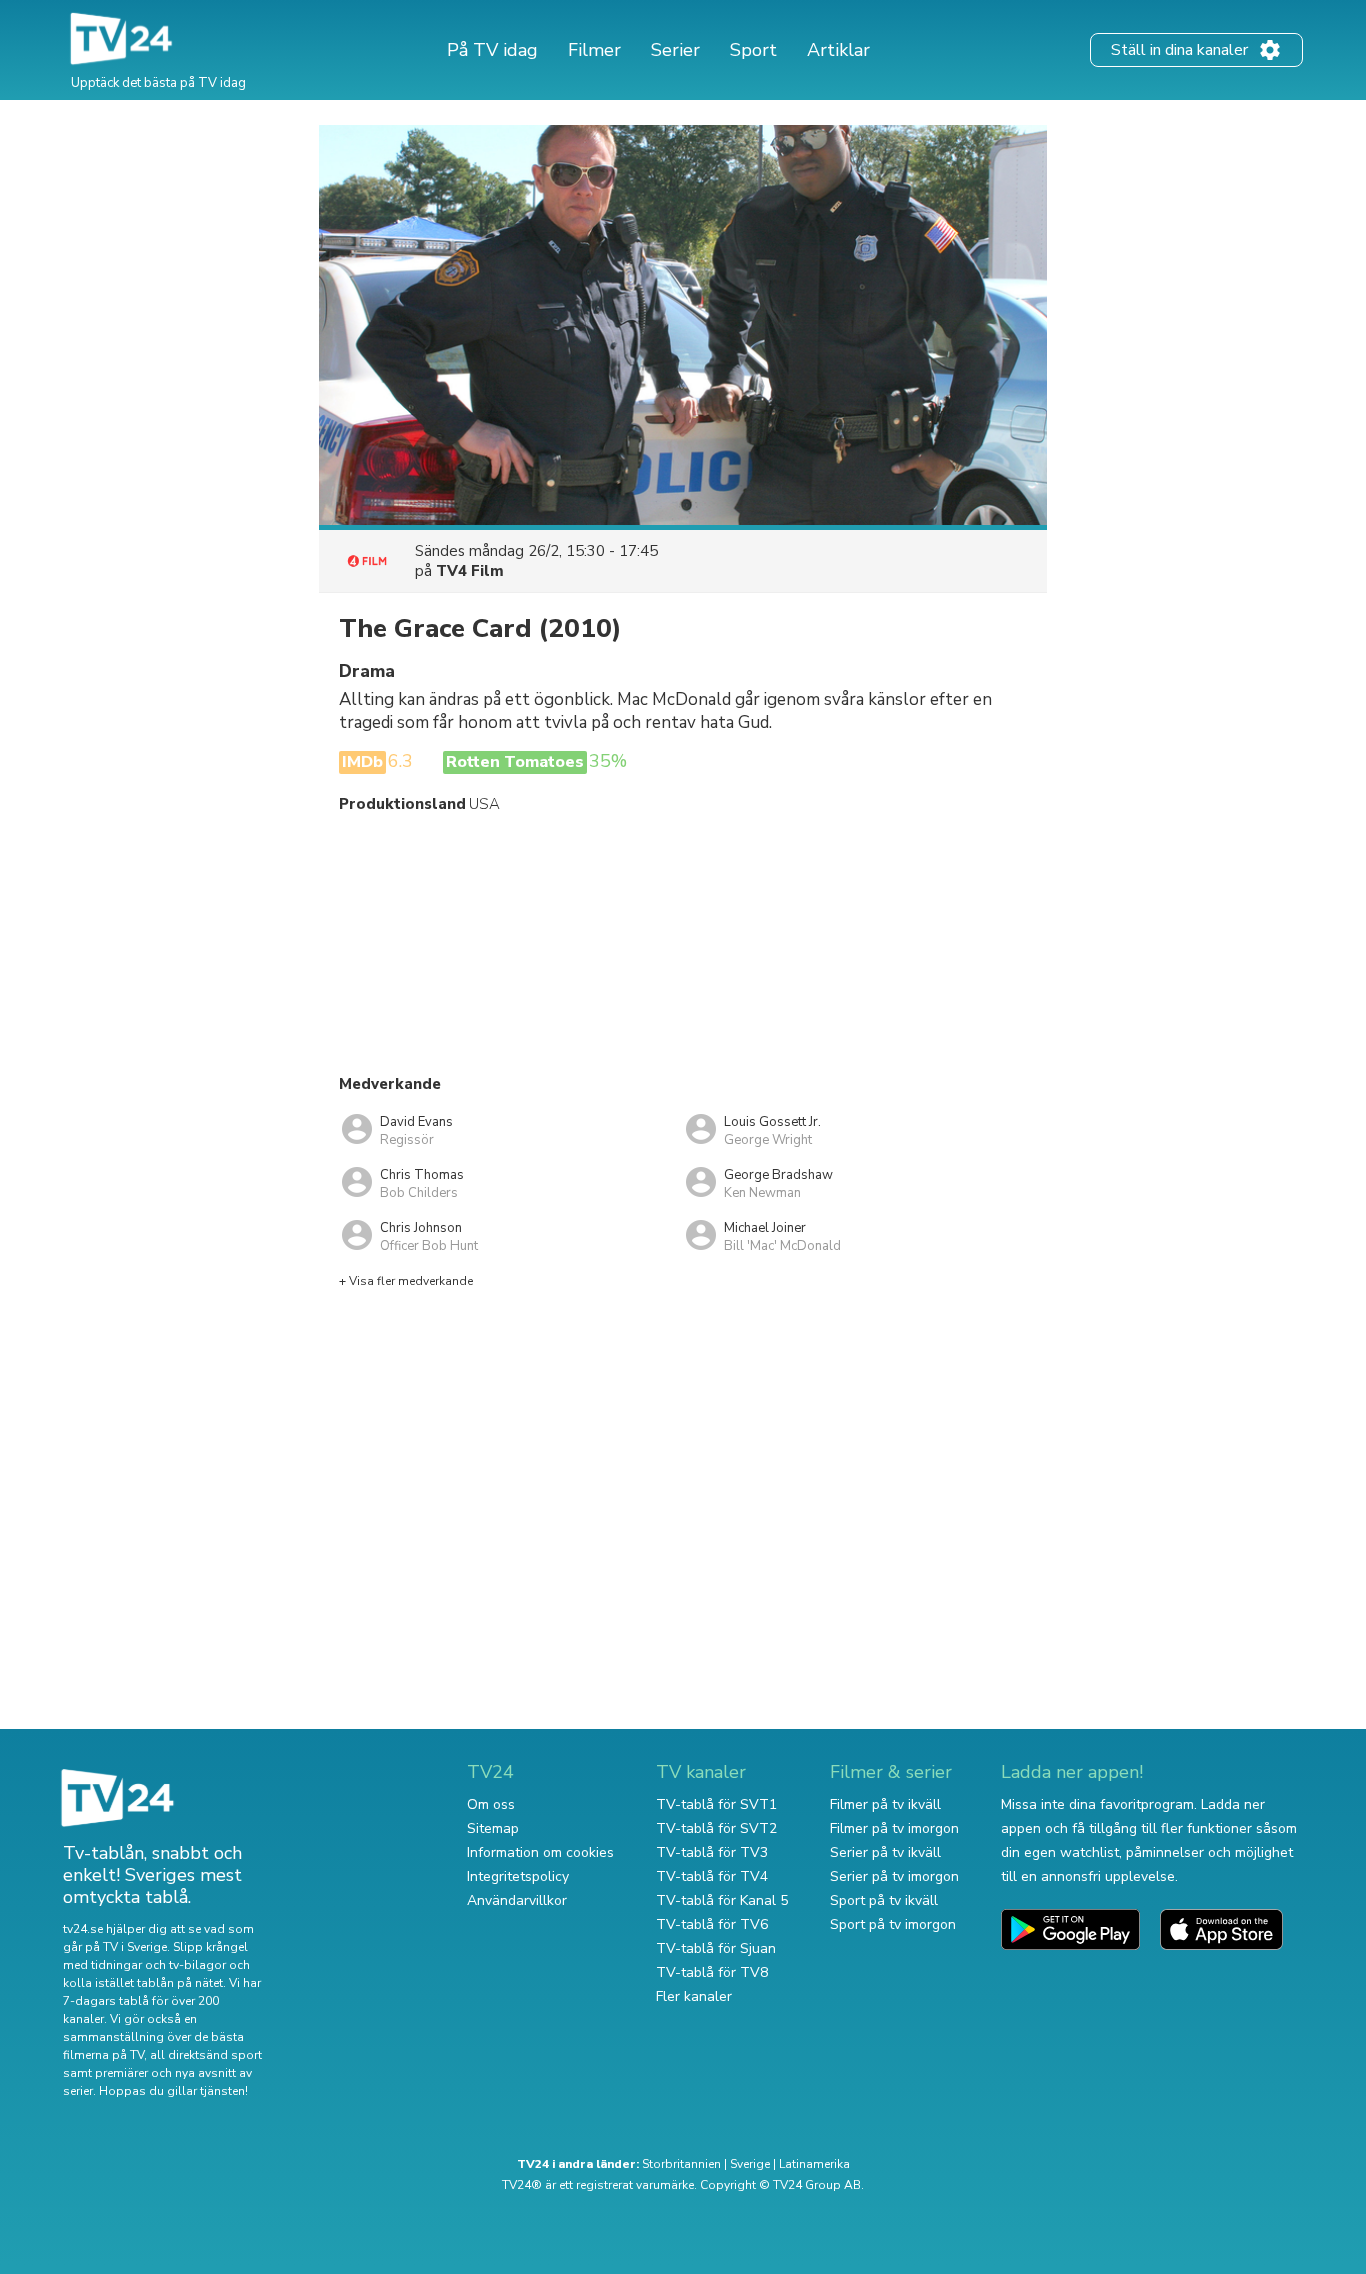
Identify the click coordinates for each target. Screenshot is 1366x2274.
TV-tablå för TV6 (712, 1924)
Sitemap (493, 1828)
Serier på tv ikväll (885, 1852)
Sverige (750, 2164)
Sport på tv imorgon (893, 1924)
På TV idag (492, 50)
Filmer (594, 50)
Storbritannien (681, 2164)
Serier (675, 50)
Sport (753, 50)
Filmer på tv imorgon (894, 1828)
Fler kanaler (694, 1996)
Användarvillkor (517, 1900)
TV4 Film (470, 571)
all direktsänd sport (206, 2055)
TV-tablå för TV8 (712, 1972)
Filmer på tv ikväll (885, 1804)
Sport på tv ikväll (884, 1900)
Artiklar (838, 50)
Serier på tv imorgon (894, 1876)
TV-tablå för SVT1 (716, 1804)
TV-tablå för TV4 (712, 1876)
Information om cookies (540, 1852)
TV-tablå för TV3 (712, 1852)
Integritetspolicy (518, 1876)
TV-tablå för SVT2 (716, 1828)
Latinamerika (814, 2164)
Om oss (491, 1804)
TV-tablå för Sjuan (716, 1948)
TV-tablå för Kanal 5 (722, 1900)
